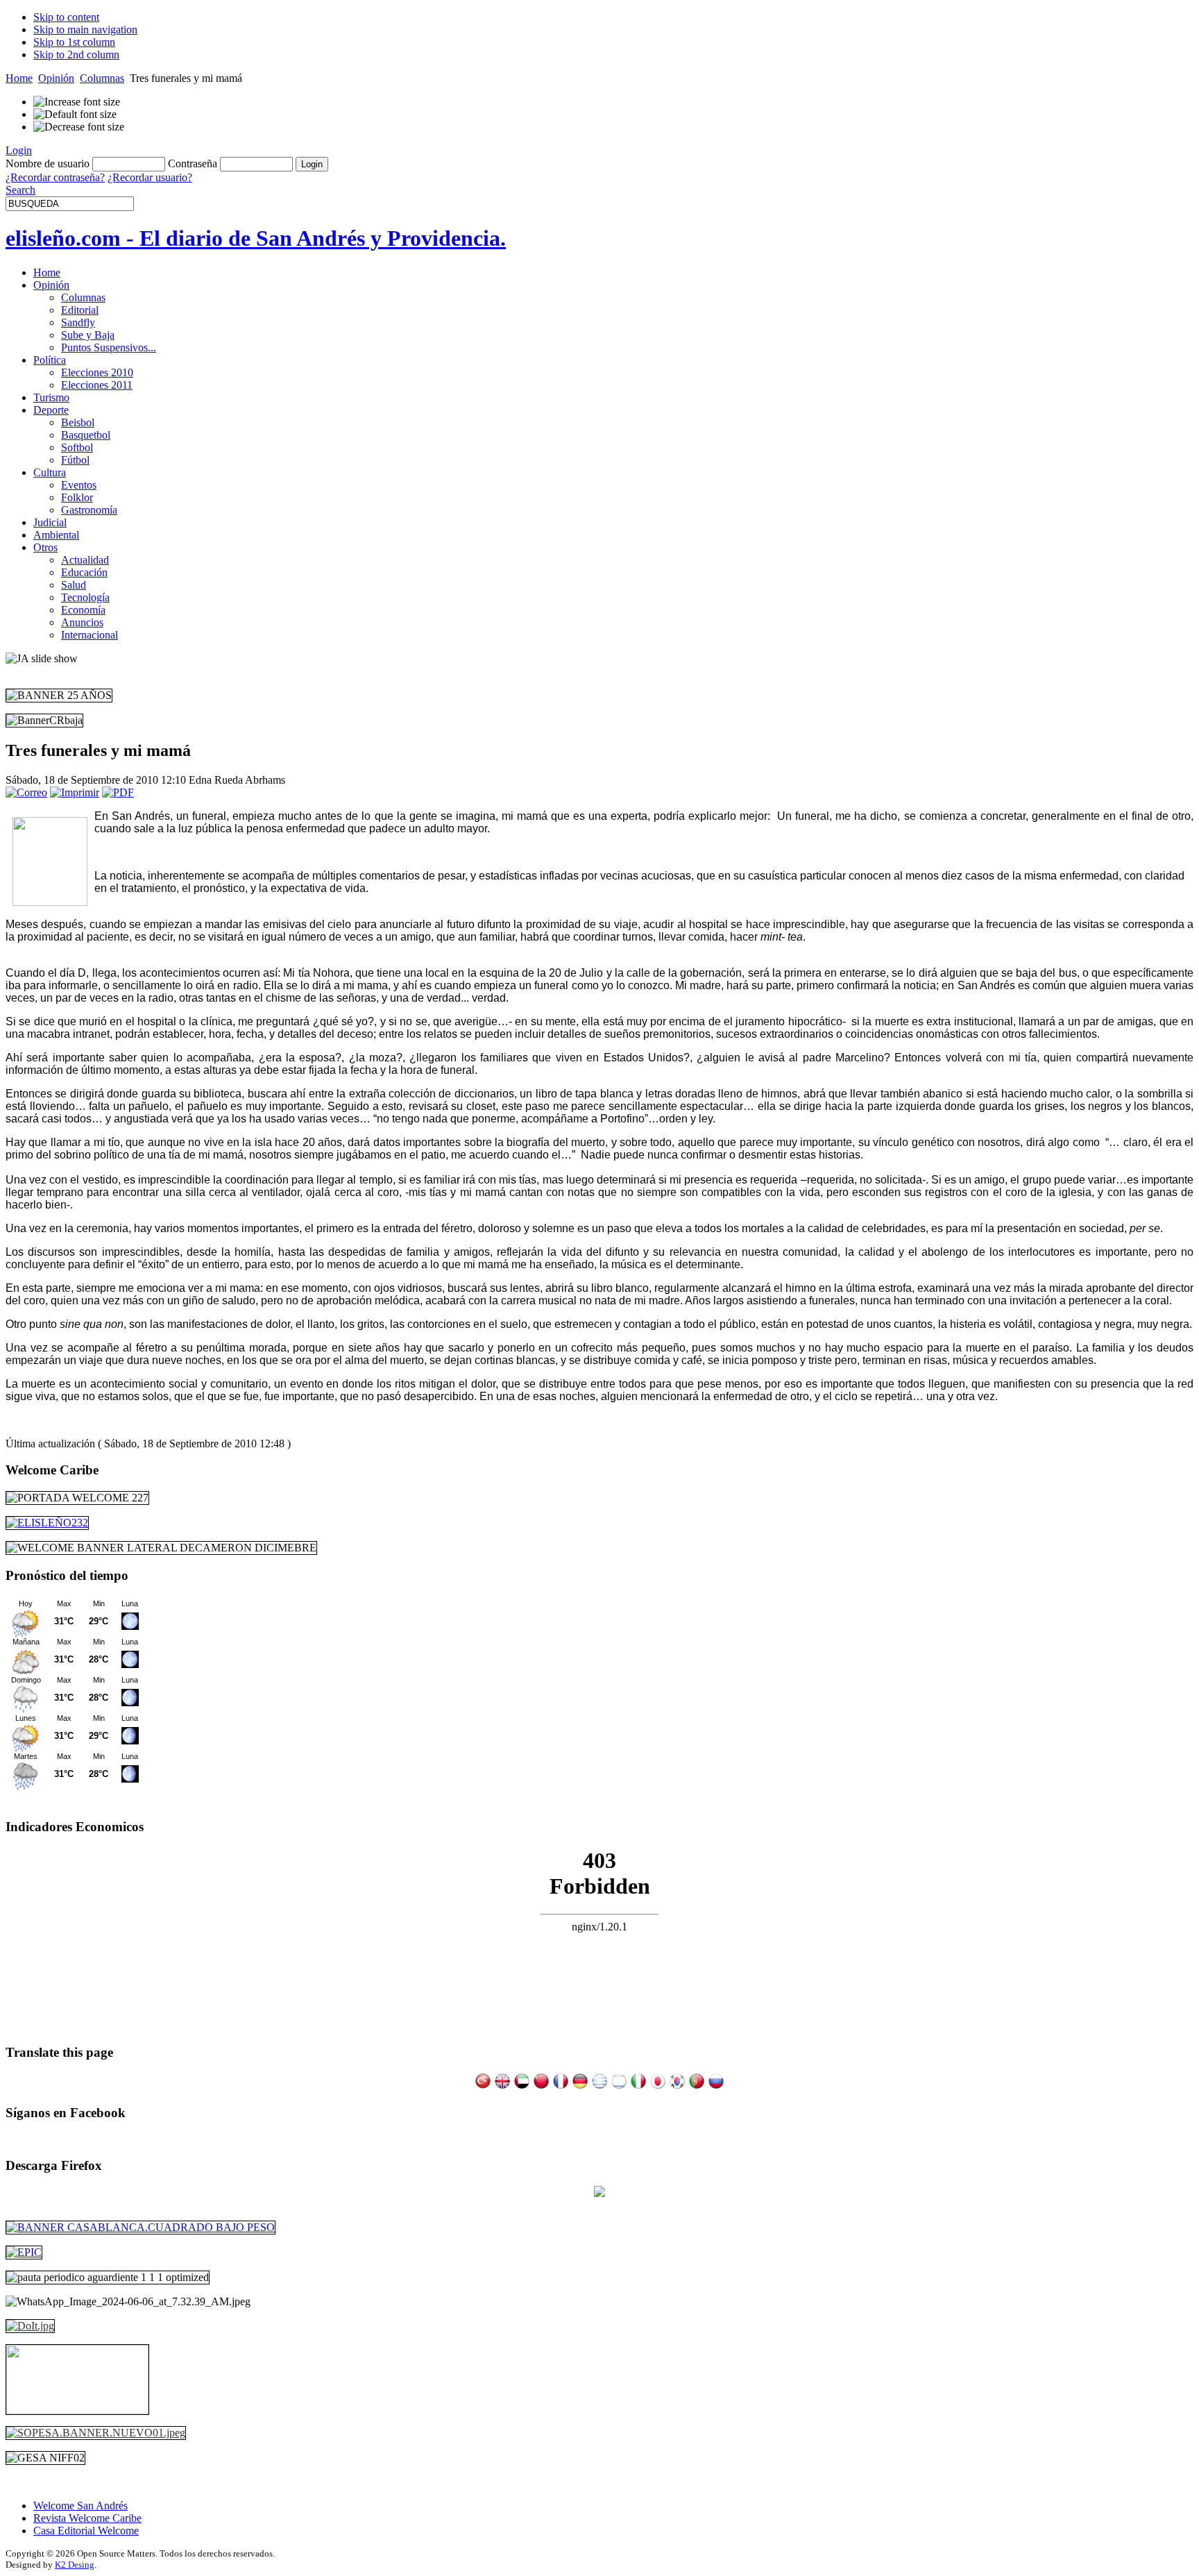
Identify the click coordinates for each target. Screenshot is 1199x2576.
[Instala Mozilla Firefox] (599, 2193)
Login (19, 150)
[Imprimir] (75, 792)
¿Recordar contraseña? (55, 177)
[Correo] (26, 792)
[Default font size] (75, 115)
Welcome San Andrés (80, 2506)
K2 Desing (75, 2565)
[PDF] (118, 792)
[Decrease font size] (79, 127)
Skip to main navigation (85, 30)
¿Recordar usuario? (150, 177)
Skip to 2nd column (76, 54)
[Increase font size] (77, 102)
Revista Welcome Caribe (87, 2518)
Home (19, 78)
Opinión (56, 78)
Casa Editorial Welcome (86, 2531)
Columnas (102, 78)
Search (20, 190)
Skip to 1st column (74, 42)
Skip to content (66, 17)
